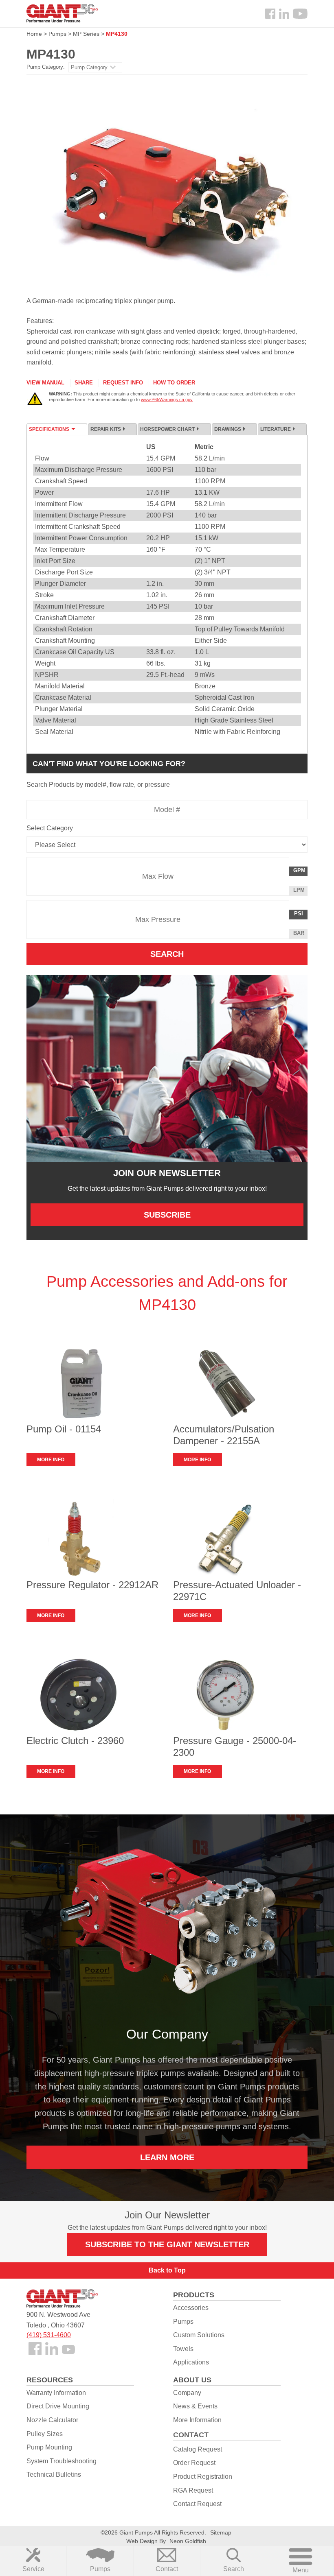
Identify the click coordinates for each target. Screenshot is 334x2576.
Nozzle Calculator (52, 2420)
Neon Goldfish (188, 2541)
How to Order (174, 383)
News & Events (195, 2406)
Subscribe (167, 1215)
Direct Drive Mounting (58, 2406)
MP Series (86, 34)
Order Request (194, 2463)
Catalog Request (198, 2449)
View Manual (45, 383)
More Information (197, 2420)
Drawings (228, 429)
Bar (299, 933)
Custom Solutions (199, 2335)
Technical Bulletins (54, 2474)
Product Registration (203, 2477)
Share (84, 383)
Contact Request (197, 2504)
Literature (276, 429)
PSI (301, 915)
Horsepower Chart (167, 429)
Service (33, 2569)
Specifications (49, 429)
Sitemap (221, 2532)
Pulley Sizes (45, 2434)
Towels (183, 2349)
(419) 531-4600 (49, 2335)
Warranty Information (56, 2393)
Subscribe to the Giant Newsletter (167, 2244)
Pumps (100, 2569)
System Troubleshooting (62, 2461)
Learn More (167, 2157)
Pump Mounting (49, 2447)
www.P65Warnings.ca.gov (167, 399)
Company (187, 2393)
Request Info (123, 383)
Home (34, 34)
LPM (300, 891)
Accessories (191, 2308)
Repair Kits (106, 429)
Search (234, 2569)
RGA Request (193, 2490)
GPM (300, 872)
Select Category (50, 828)
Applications (191, 2362)
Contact (167, 2569)
